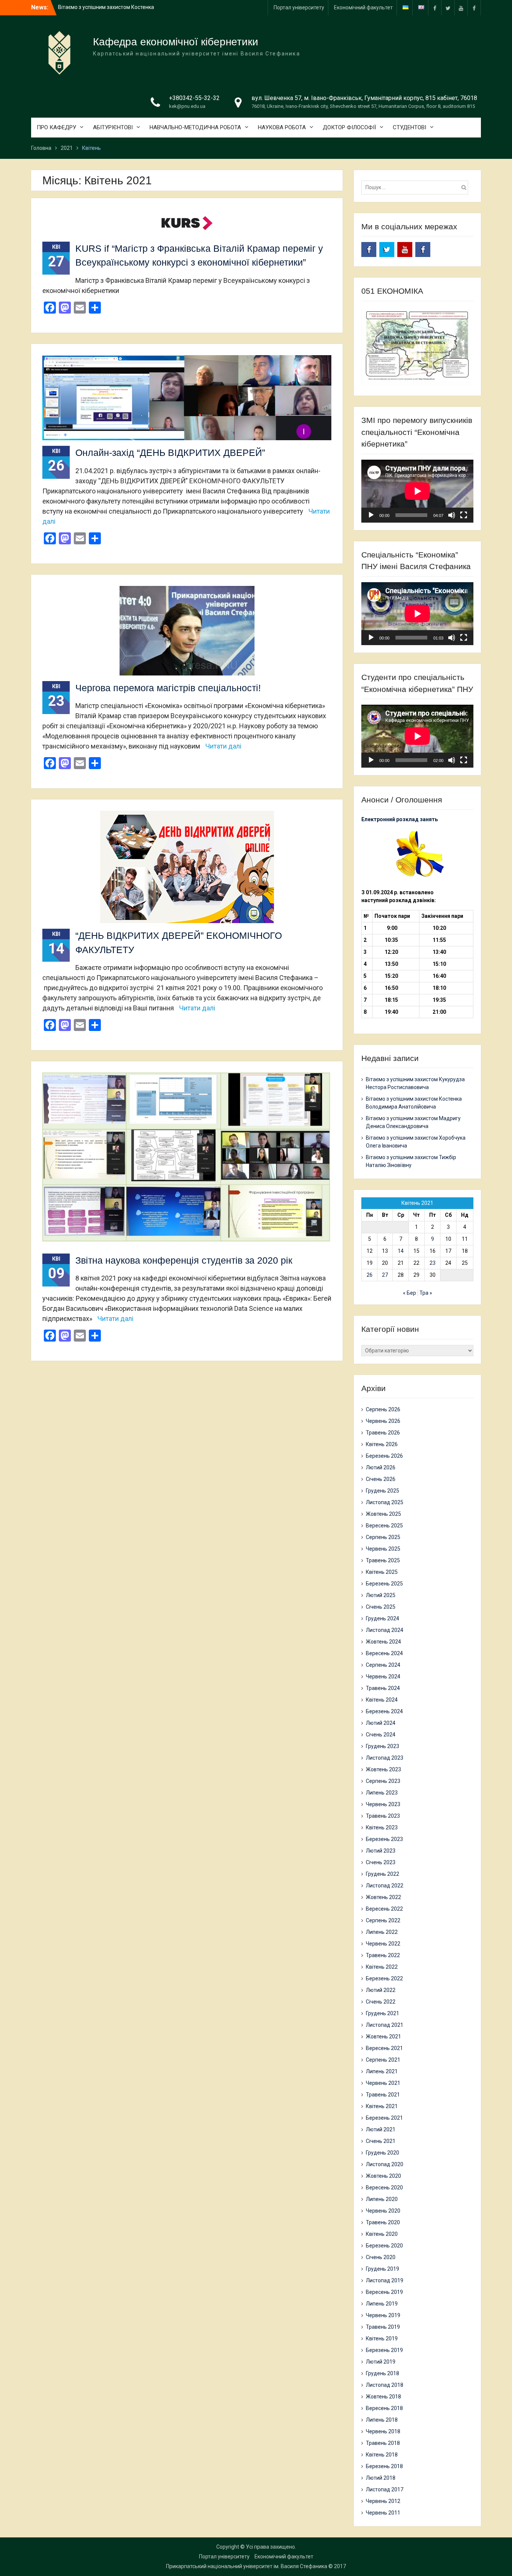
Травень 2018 (383, 2443)
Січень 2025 (381, 1607)
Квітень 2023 (382, 1827)
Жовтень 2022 (383, 1897)
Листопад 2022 (385, 1886)
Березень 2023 (384, 1839)
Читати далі (223, 746)
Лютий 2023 (381, 1851)
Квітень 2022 (382, 1967)
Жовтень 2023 (383, 1769)
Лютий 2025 (381, 1595)
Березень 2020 (384, 2246)
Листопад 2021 (385, 2025)
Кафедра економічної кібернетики (176, 42)
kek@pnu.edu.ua (187, 106)
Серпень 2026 (383, 1409)
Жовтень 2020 (383, 2176)
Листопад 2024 (385, 1630)
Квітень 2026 (382, 1444)
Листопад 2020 (385, 2164)
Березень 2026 (384, 1456)
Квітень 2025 (382, 1572)
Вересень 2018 (384, 2408)
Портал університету (299, 7)
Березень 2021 (384, 2118)
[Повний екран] (464, 515)
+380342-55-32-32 (194, 98)
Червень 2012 (383, 2501)
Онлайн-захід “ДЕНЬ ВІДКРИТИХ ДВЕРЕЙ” (170, 453)
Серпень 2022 (383, 1920)
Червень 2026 (383, 1421)
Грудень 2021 (383, 2013)
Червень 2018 (383, 2431)
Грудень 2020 (383, 2153)
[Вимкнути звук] (452, 515)
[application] (417, 491)
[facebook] (435, 8)
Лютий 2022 (381, 1990)
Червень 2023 (383, 1804)
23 (433, 1263)
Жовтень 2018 (383, 2397)
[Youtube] (461, 8)
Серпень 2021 (383, 2060)
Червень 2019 (383, 2315)
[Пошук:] (417, 187)
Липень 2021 (382, 2071)
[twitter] (448, 8)
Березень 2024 (384, 1711)
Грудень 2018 (383, 2373)
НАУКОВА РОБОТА (282, 127)
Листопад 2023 (385, 1758)
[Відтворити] (371, 515)
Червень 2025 (383, 1549)
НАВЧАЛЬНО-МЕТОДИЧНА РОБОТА (195, 127)
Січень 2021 (381, 2141)
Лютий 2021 (381, 2129)
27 (385, 1275)
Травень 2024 (383, 1688)
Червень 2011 (383, 2513)
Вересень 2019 (384, 2292)
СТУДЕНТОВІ (409, 127)
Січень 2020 (381, 2257)
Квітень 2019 (382, 2338)
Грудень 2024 (383, 1618)
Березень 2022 (384, 1978)
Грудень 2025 (383, 1491)
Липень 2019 (382, 2304)
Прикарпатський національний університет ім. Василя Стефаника (247, 2566)
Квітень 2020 (382, 2234)
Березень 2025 (384, 1584)
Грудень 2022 (383, 1874)
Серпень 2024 (383, 1665)
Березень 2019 (384, 2350)
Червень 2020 (383, 2211)
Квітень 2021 (382, 2106)
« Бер (409, 1293)
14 (401, 1251)
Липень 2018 (382, 2420)
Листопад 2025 (385, 1502)
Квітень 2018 (382, 2455)
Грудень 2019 (383, 2269)
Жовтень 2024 (383, 1642)
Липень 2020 (382, 2199)
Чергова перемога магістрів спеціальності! (168, 688)
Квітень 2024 (382, 1700)
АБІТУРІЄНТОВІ (113, 127)
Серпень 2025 (383, 1537)
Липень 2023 (382, 1793)
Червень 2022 (383, 1944)
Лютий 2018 (381, 2478)
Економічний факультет (363, 7)
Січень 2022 (381, 2002)
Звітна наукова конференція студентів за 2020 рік (184, 1260)
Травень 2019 (383, 2327)
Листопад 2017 (385, 2489)
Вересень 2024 (384, 1653)
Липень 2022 (382, 1932)
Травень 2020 (383, 2222)
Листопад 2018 (385, 2385)
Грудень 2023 (383, 1746)
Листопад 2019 (385, 2280)
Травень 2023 (383, 1816)
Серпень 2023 (383, 1781)
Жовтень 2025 (383, 1514)
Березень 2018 (384, 2466)
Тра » (426, 1293)
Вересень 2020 (384, 2188)
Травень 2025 (383, 1560)
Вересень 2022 (384, 1909)
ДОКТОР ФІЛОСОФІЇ (349, 127)
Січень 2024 (381, 1735)
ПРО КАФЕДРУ (56, 127)
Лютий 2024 (381, 1723)
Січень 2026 (381, 1479)
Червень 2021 (383, 2083)
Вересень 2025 (384, 1526)
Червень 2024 (383, 1676)
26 (370, 1275)
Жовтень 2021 (383, 2037)
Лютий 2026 (381, 1467)
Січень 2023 (381, 1862)
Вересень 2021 (384, 2048)
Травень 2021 (383, 2095)
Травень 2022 (383, 1955)
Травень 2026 (383, 1433)
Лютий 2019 (381, 2362)
